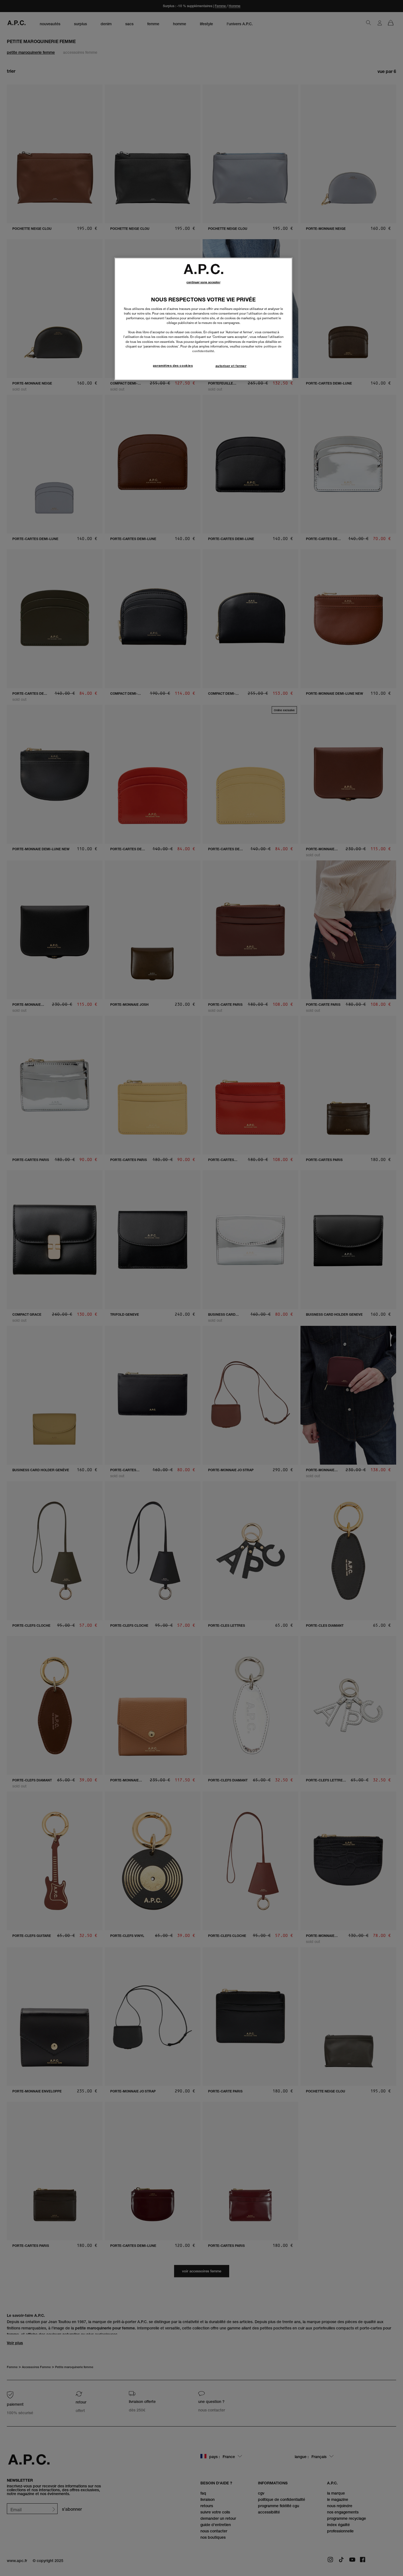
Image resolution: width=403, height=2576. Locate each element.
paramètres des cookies (173, 366)
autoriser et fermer (231, 366)
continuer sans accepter (203, 282)
